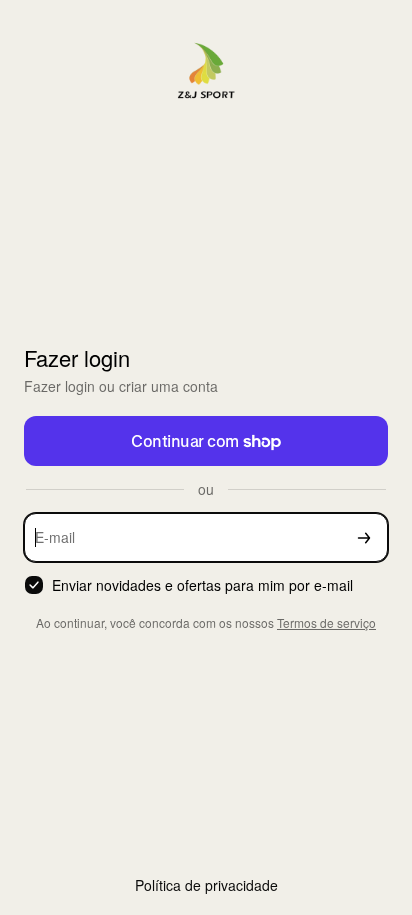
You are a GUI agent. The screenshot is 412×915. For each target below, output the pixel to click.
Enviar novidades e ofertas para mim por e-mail (202, 585)
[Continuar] (364, 537)
